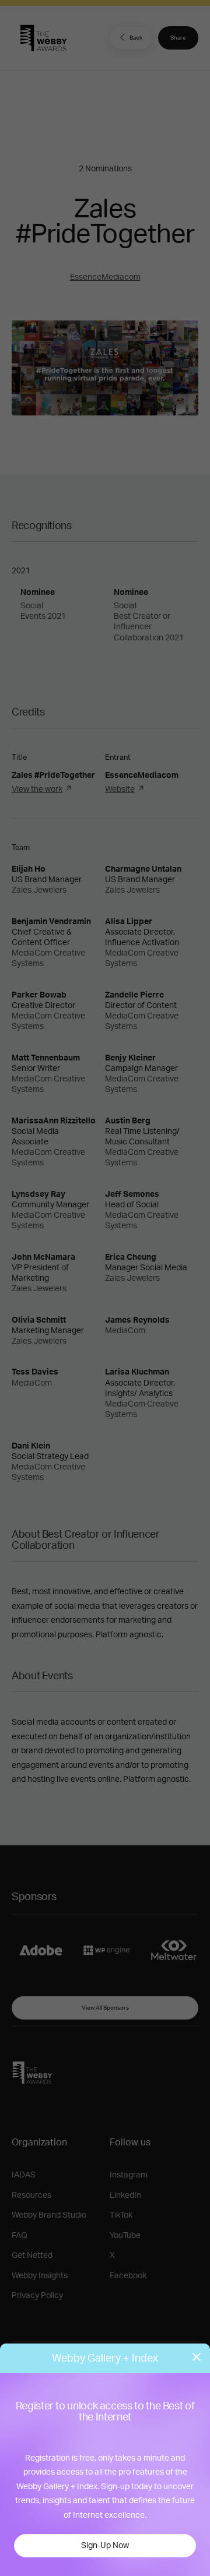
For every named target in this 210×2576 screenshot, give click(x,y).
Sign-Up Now (105, 2546)
